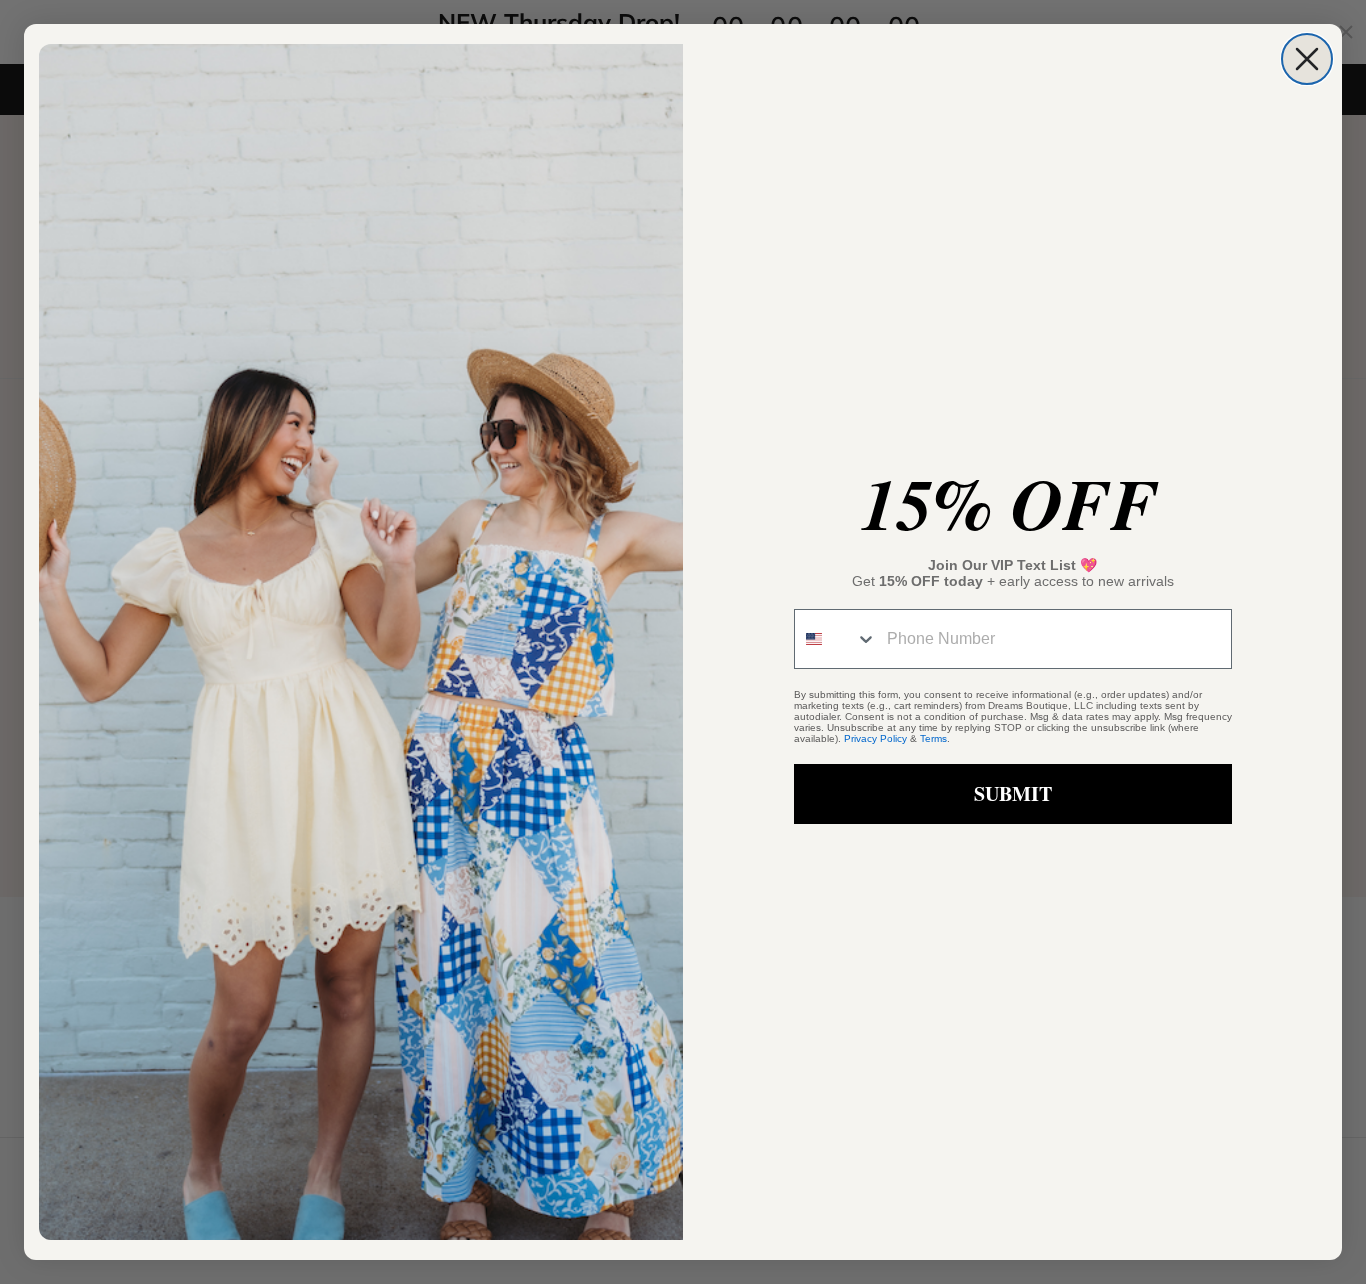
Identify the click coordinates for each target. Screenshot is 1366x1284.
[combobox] (836, 639)
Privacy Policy (875, 738)
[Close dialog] (1307, 59)
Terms (933, 738)
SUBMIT (1013, 793)
